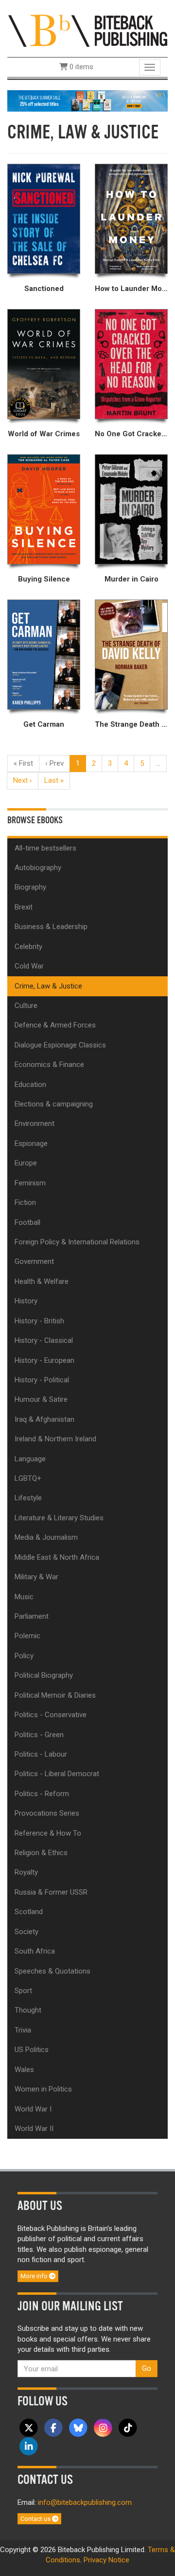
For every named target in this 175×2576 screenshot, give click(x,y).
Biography (30, 887)
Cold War (29, 966)
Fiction (25, 1202)
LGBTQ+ (28, 1478)
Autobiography (38, 868)
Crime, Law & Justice (48, 986)
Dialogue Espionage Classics (60, 1045)
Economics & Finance (49, 1065)
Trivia (23, 2030)
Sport (23, 1991)
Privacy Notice (106, 2560)
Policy (24, 1656)
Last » (54, 780)
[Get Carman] (44, 655)
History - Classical (44, 1340)
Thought (28, 2010)
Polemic (27, 1636)
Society (26, 1932)
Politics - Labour (41, 1754)
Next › (23, 780)
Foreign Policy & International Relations (77, 1242)
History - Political (42, 1380)
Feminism (30, 1183)
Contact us (36, 2519)
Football (27, 1222)
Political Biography (44, 1675)
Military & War (36, 1577)
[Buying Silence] (44, 510)
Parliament (32, 1616)
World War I (33, 2109)
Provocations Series (47, 1813)
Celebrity (28, 947)
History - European (44, 1360)
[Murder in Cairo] (131, 510)
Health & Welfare (42, 1281)
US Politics (32, 2050)
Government (34, 1261)
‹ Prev (54, 763)
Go (147, 2368)
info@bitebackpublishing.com (85, 2502)
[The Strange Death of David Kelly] (131, 655)
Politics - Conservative (51, 1715)
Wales (24, 2070)
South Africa (35, 1951)
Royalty (26, 1872)
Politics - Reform (42, 1794)
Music (24, 1597)
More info (35, 2276)
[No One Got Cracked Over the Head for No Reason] (131, 364)
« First (23, 763)
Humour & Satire (41, 1399)
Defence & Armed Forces (55, 1025)
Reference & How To (48, 1833)
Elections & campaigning (54, 1104)
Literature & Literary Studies (59, 1518)
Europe (26, 1163)
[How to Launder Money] (131, 219)
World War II (34, 2129)
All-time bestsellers (45, 848)
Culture (26, 1006)
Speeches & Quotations (52, 1971)
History (26, 1301)
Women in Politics (43, 2089)
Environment (35, 1123)
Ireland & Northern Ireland (55, 1439)
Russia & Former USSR (51, 1892)
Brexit (24, 907)
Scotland (29, 1912)
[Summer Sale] (87, 100)
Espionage (31, 1143)
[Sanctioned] (44, 219)
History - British (39, 1321)
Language (30, 1459)
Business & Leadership (51, 927)
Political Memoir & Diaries (55, 1695)
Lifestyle (28, 1498)
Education (30, 1085)
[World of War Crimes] (44, 364)
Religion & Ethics (41, 1853)
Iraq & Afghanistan (44, 1419)
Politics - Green (39, 1735)
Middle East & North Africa (57, 1557)
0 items (80, 67)
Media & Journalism (46, 1537)
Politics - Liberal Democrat (57, 1774)
